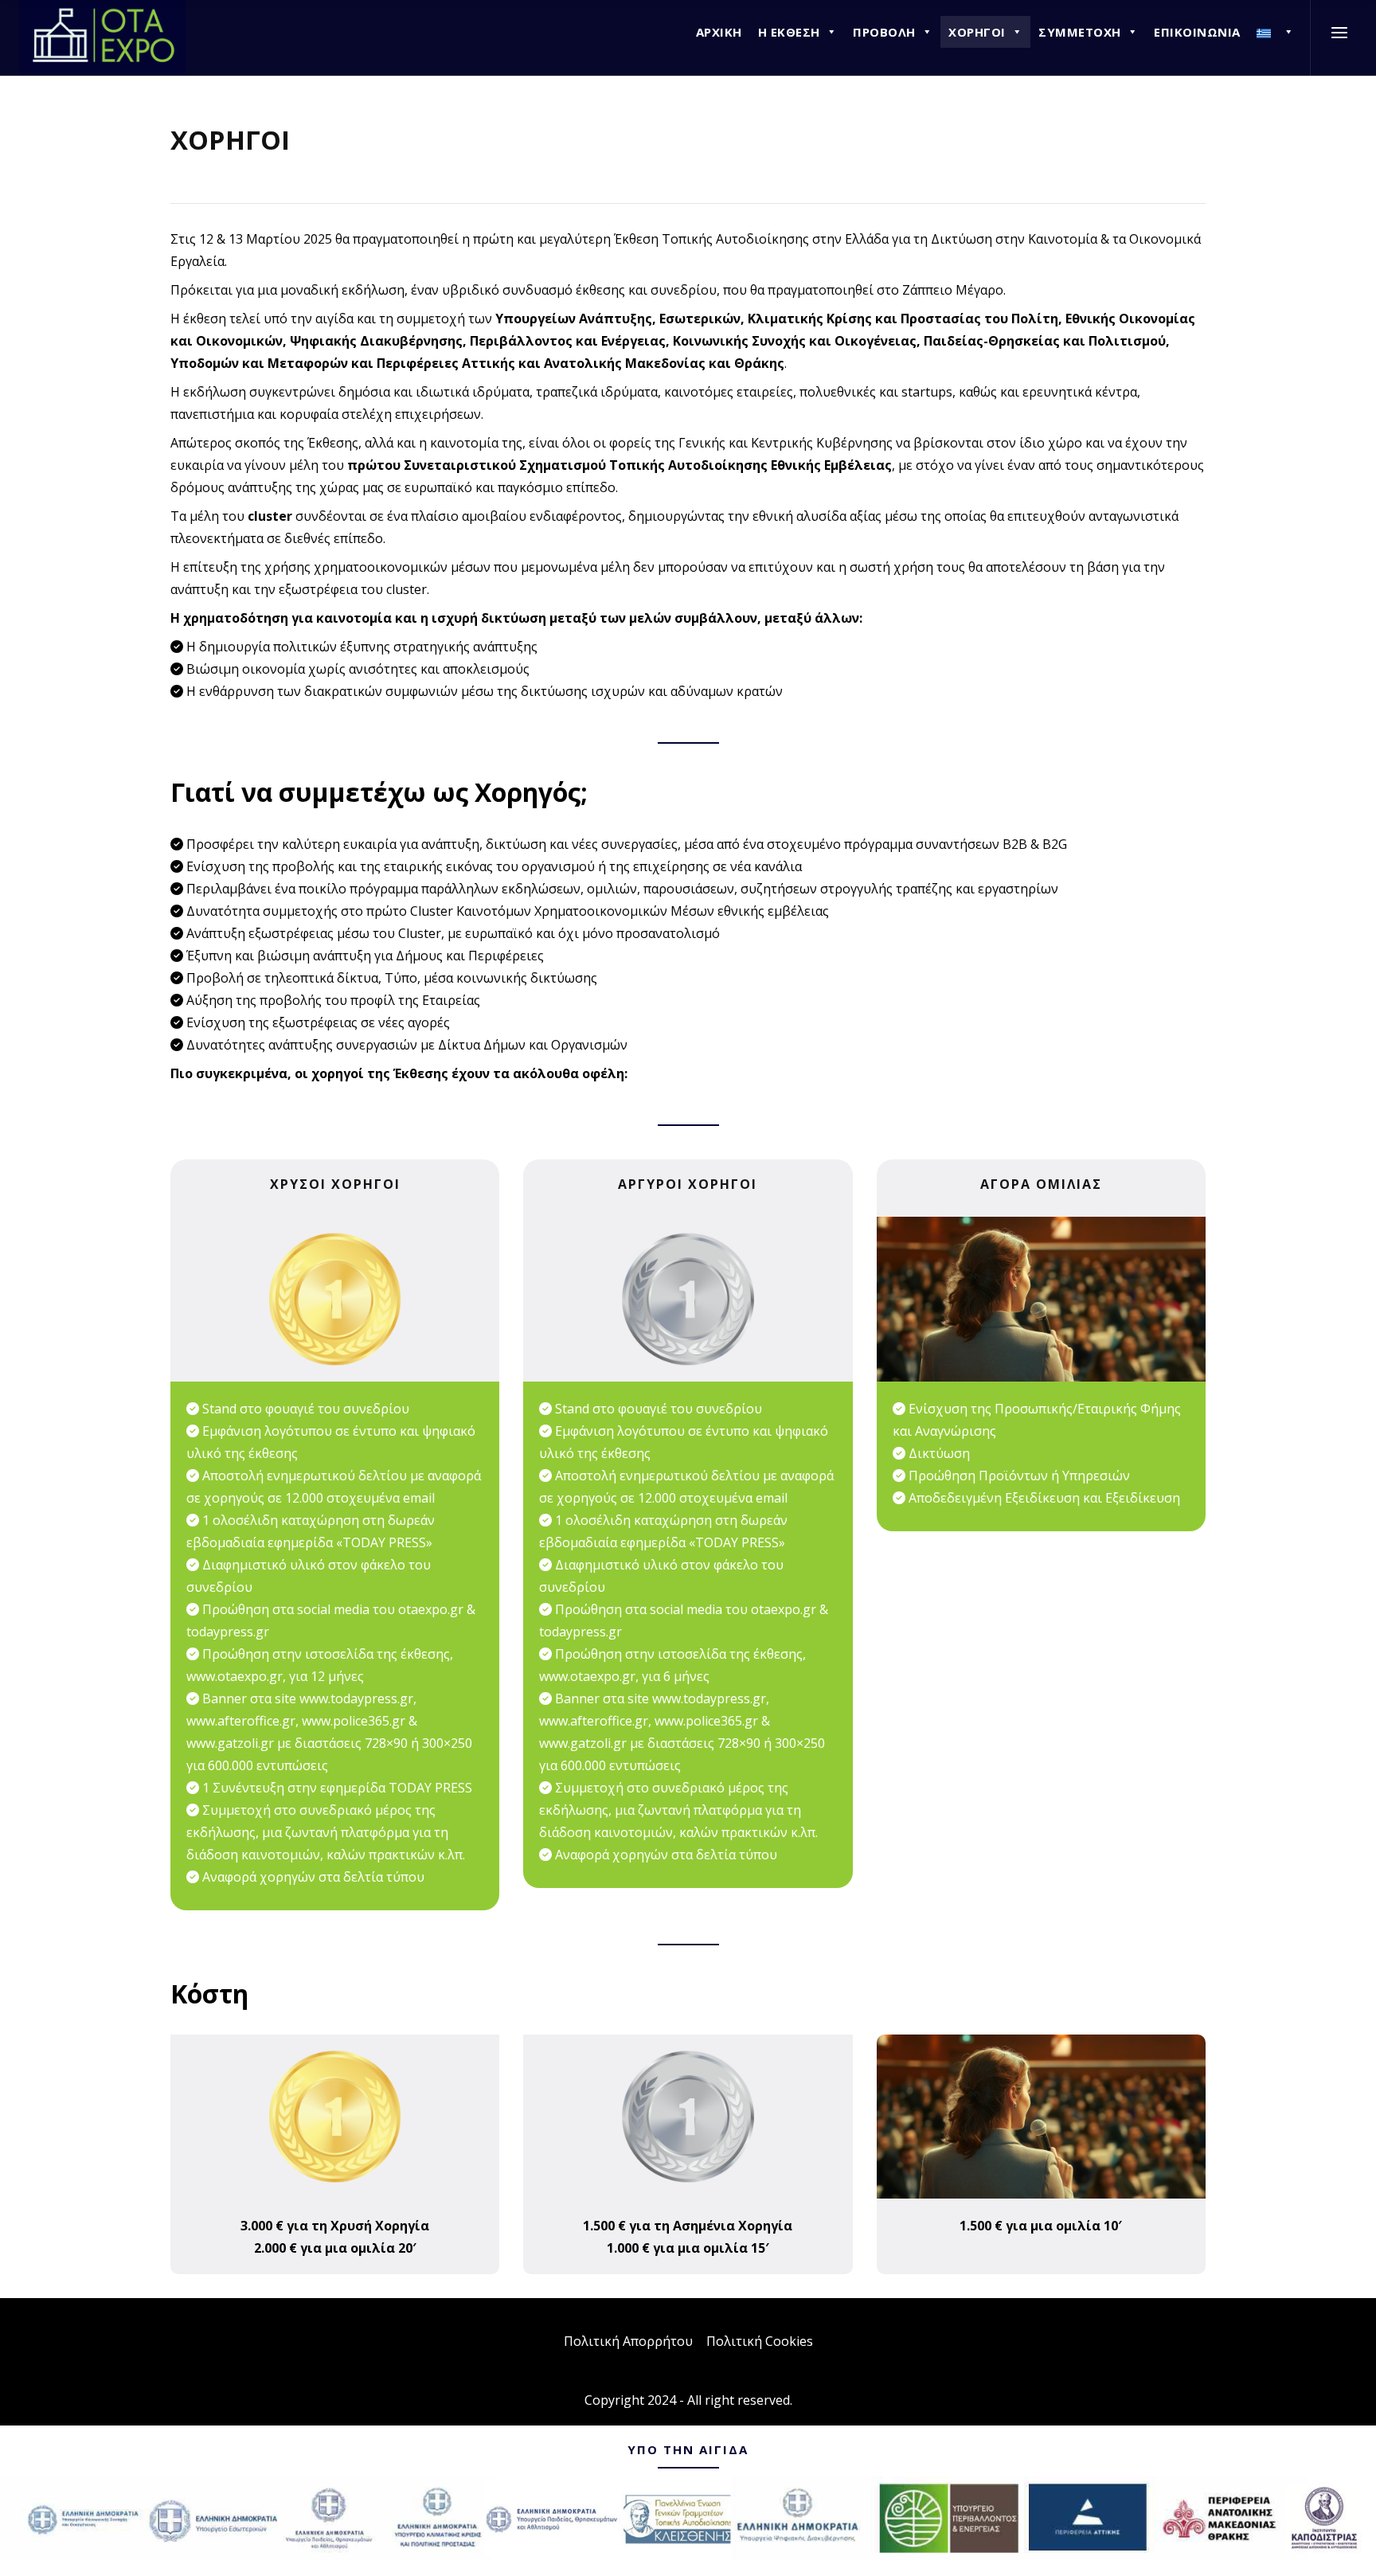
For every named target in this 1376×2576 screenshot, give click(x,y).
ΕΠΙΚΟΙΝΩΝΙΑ (1197, 32)
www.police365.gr (354, 1721)
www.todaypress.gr (356, 1698)
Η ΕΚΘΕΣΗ (789, 32)
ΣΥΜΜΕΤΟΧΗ (1080, 32)
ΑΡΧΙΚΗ (719, 32)
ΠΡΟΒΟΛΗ (884, 32)
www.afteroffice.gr (241, 1721)
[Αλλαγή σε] (1276, 32)
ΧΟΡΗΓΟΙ (977, 32)
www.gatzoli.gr (230, 1743)
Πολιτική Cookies (760, 2341)
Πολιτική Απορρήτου (628, 2341)
